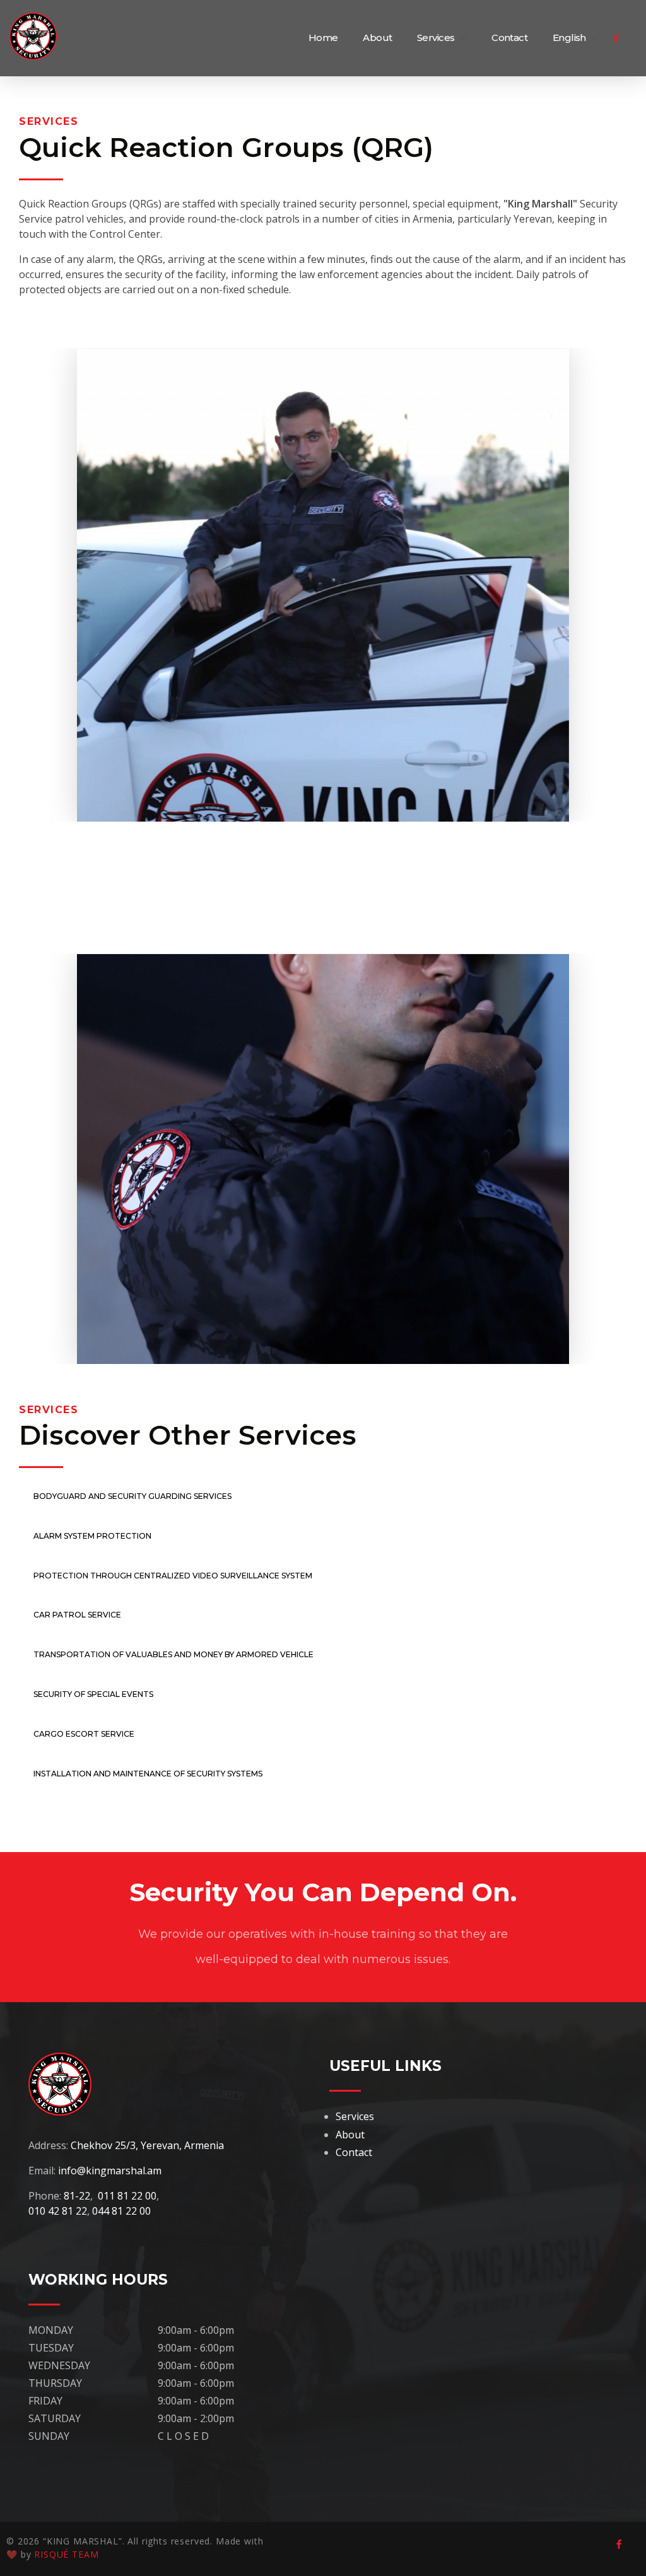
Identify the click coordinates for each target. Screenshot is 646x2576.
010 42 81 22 (58, 2211)
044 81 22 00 (121, 2211)
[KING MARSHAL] (41, 36)
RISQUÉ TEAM (66, 2554)
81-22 (77, 2196)
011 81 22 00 (127, 2196)
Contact (354, 2152)
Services (355, 2116)
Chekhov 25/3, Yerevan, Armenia (147, 2145)
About (350, 2135)
